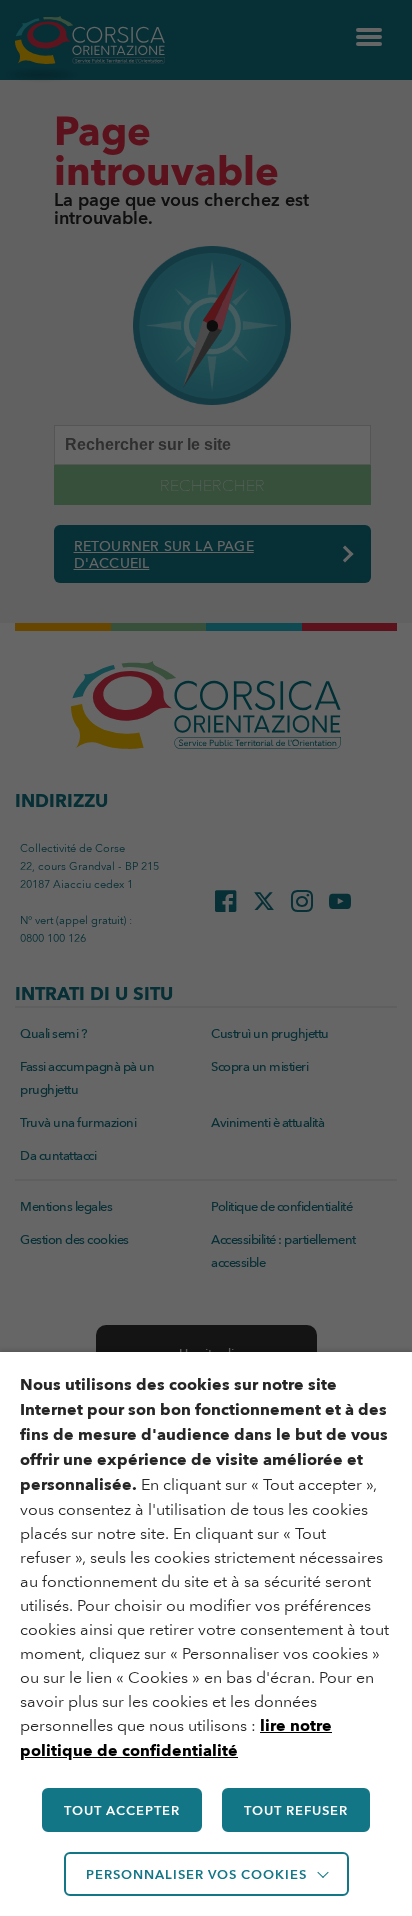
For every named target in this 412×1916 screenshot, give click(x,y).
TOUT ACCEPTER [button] (122, 1810)
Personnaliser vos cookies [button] (196, 1874)
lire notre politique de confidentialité (176, 1738)
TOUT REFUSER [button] (296, 1810)
